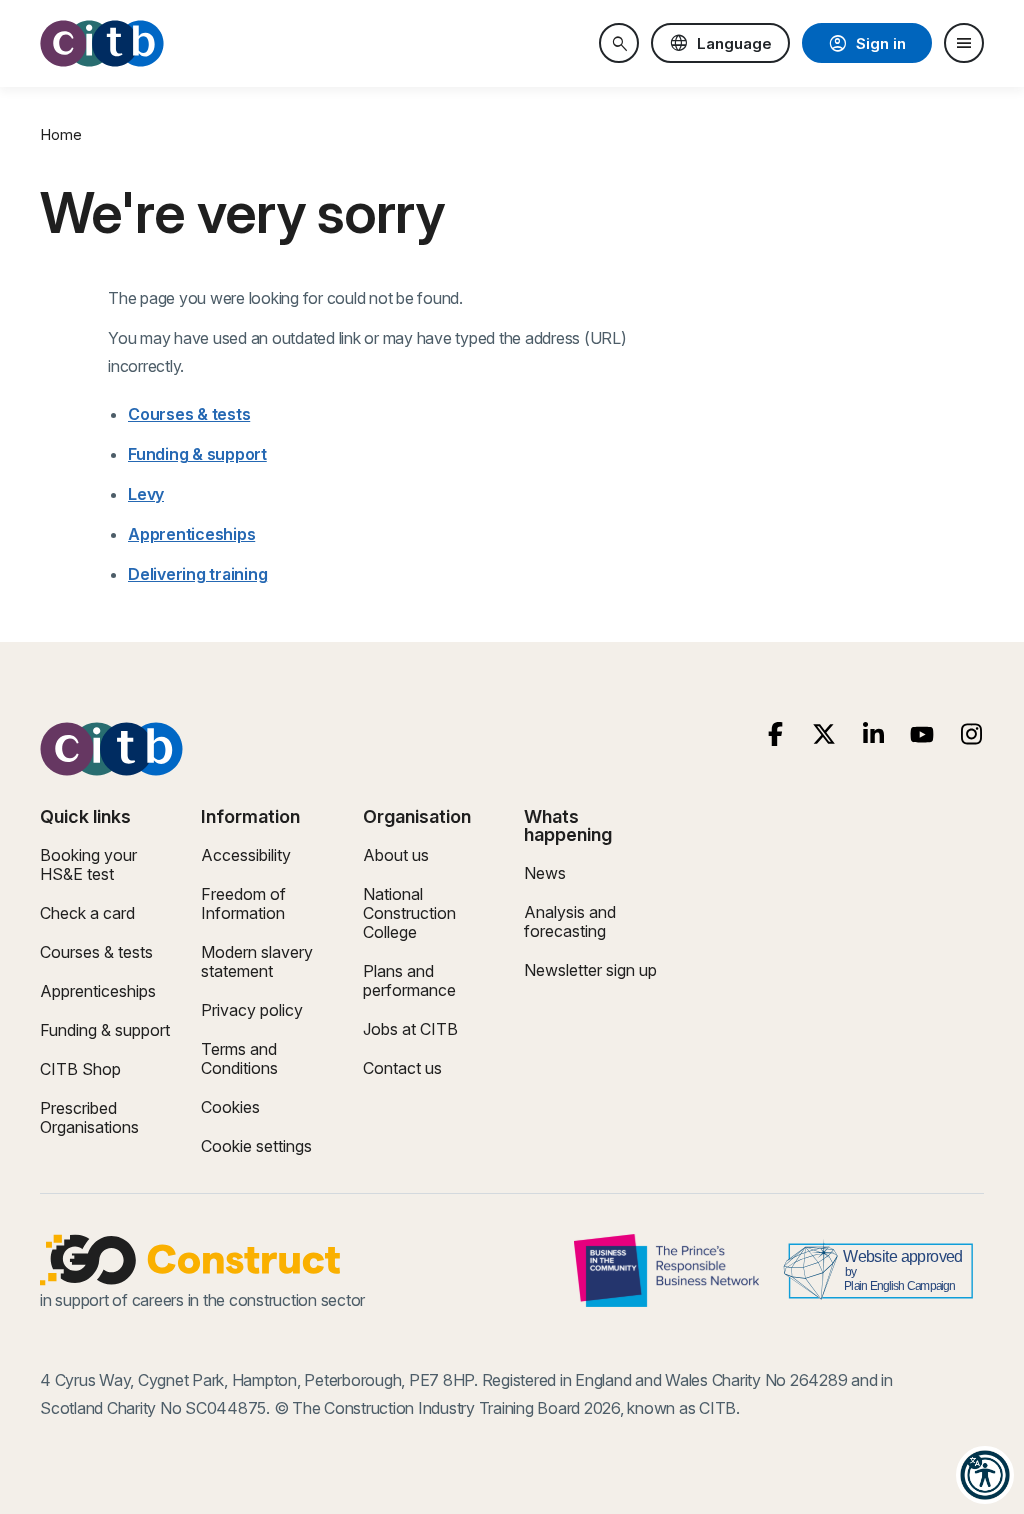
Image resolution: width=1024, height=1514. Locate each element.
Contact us (402, 1068)
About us (396, 855)
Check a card (87, 913)
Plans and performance (409, 980)
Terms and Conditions (239, 1058)
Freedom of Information (243, 903)
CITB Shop (80, 1069)
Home (61, 134)
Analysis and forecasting (570, 921)
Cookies (230, 1107)
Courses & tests (189, 414)
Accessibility (246, 855)
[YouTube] (922, 734)
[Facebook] (775, 734)
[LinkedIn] (873, 734)
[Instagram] (971, 734)
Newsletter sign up (590, 970)
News (545, 873)
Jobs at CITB (410, 1029)
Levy (146, 494)
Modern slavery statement (257, 961)
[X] (824, 734)
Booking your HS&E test (88, 864)
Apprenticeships (191, 534)
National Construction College (409, 913)
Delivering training (197, 574)
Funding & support (197, 454)
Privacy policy (252, 1010)
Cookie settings (256, 1146)
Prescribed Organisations (89, 1117)
